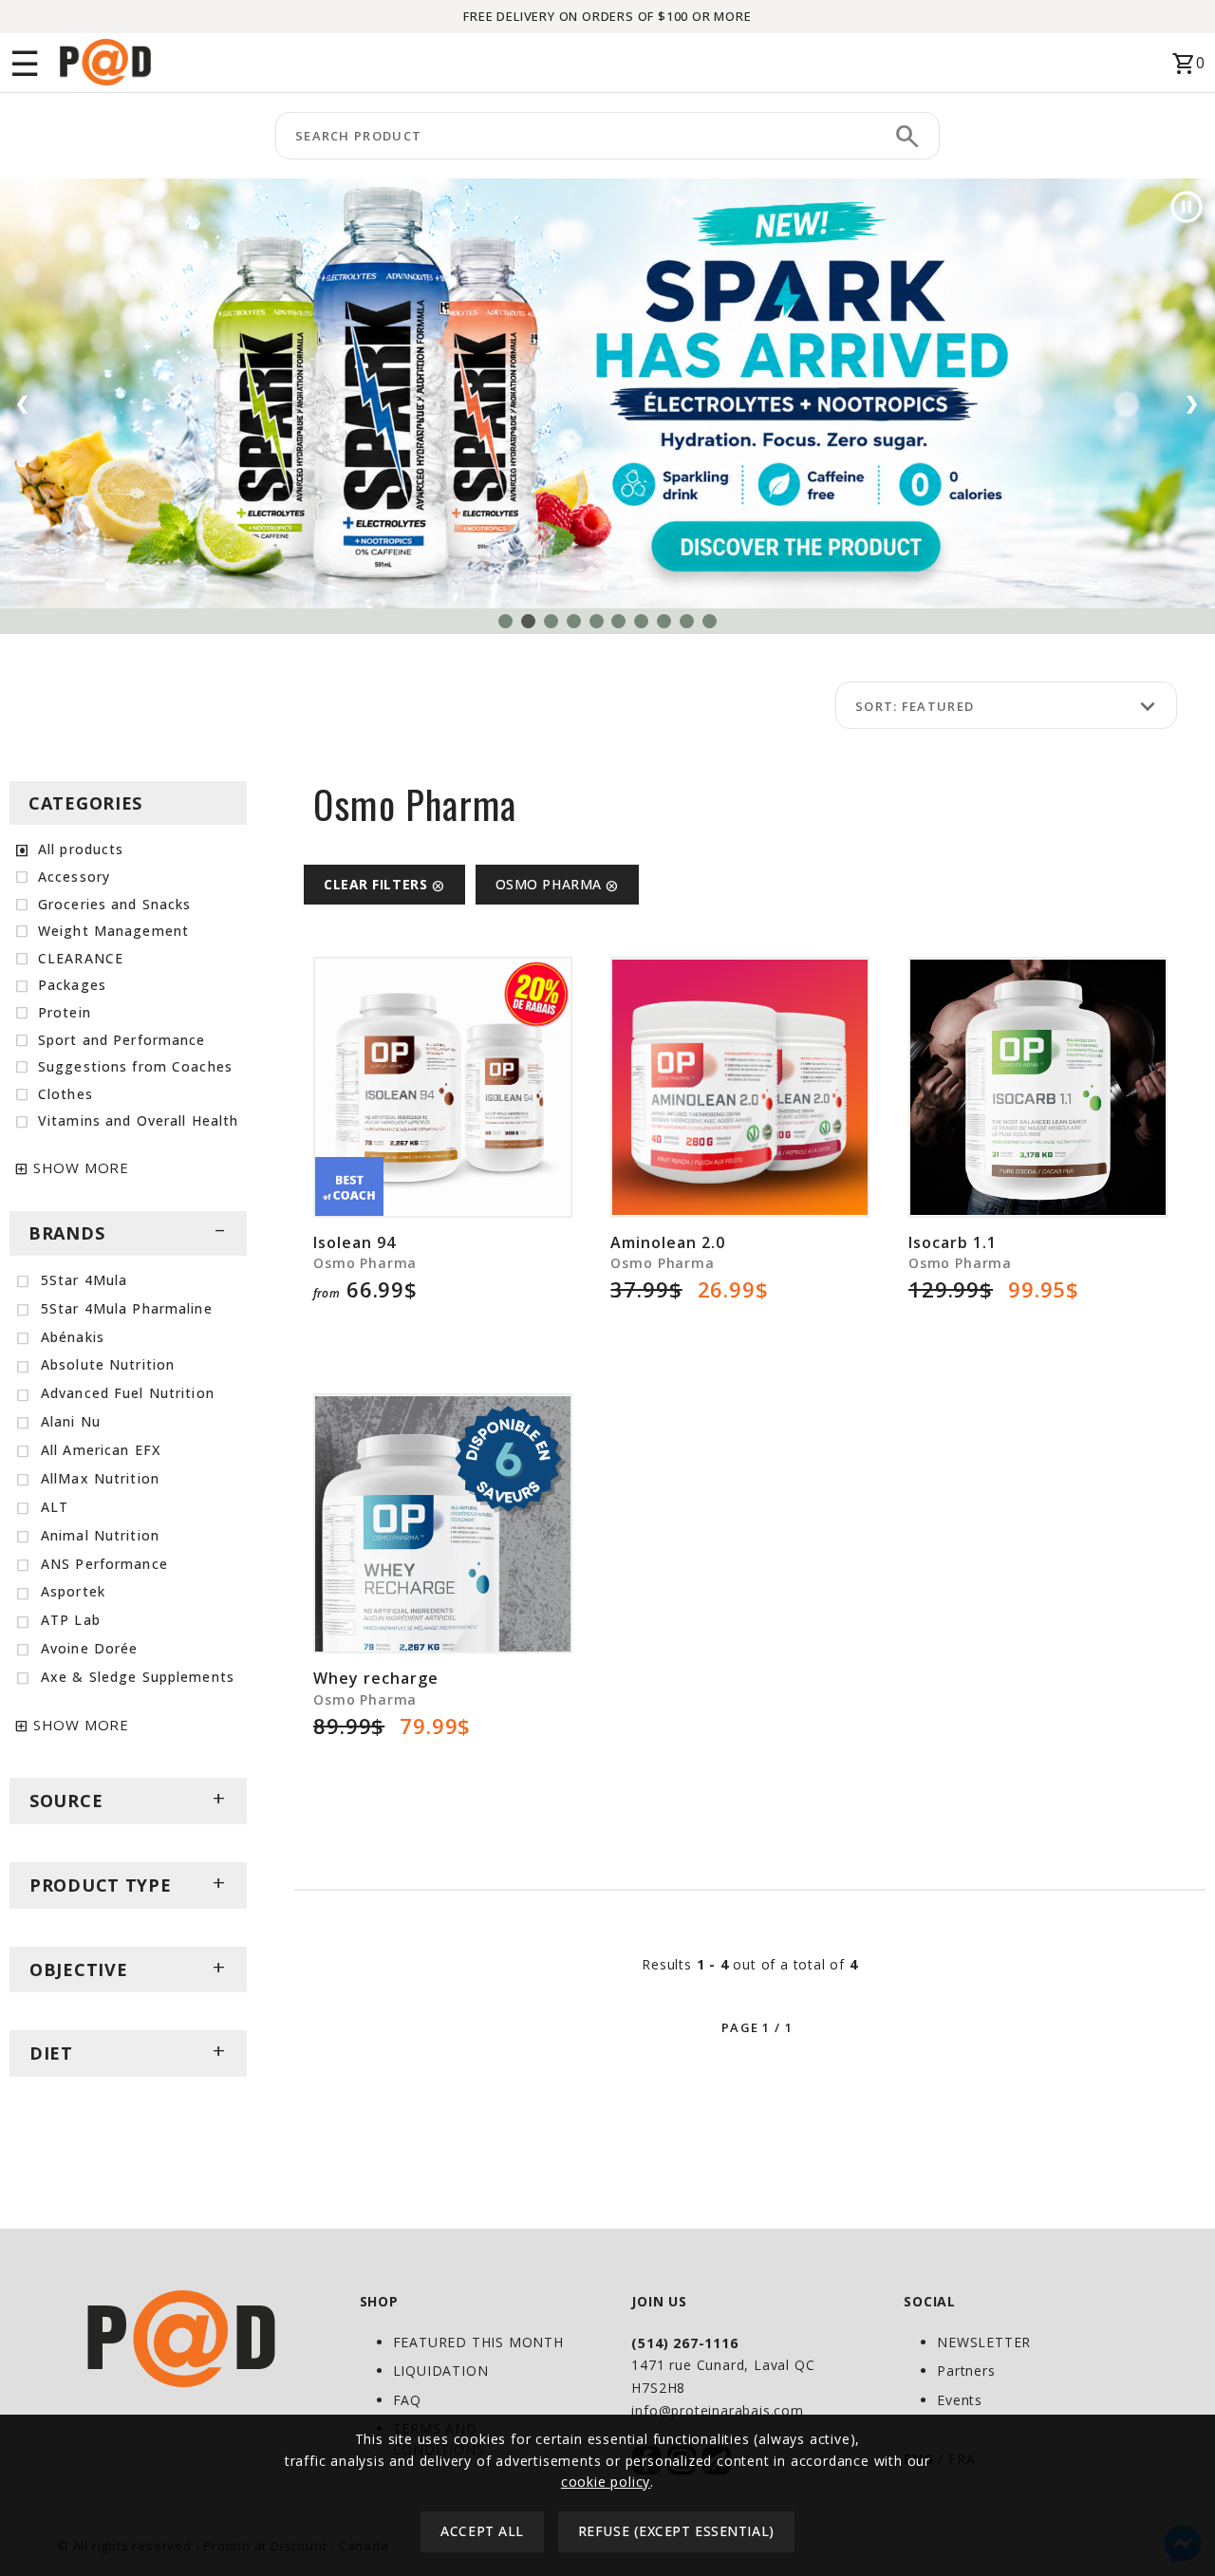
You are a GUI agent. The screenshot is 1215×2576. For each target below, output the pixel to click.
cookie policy (606, 2482)
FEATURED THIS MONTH (478, 2342)
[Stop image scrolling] (1187, 207)
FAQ (407, 2400)
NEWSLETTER (984, 2342)
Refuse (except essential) (676, 2532)
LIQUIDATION (441, 2371)
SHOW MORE (81, 1167)
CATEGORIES (85, 803)
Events (960, 2400)
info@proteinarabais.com (717, 2410)
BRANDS (128, 1233)
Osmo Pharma (558, 884)
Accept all (482, 2532)
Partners (966, 2371)
